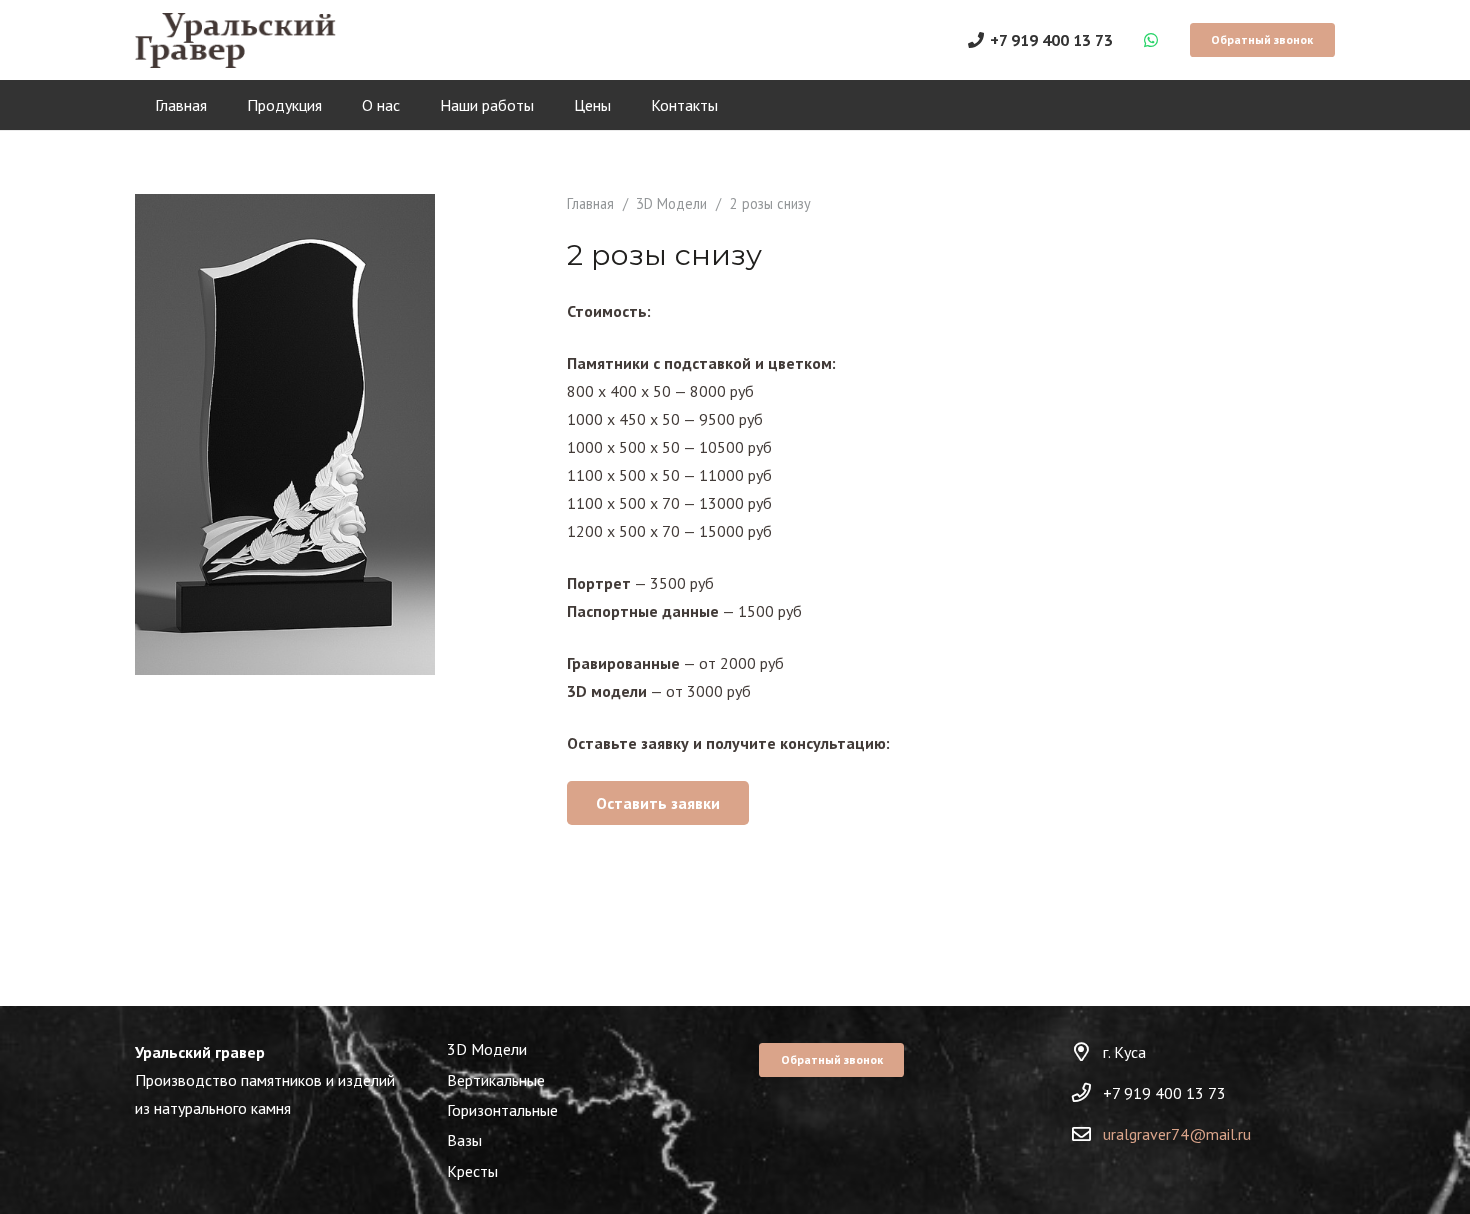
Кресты (472, 1171)
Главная (590, 203)
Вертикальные (496, 1080)
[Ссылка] (235, 40)
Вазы (464, 1140)
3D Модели (671, 203)
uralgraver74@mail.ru (1177, 1134)
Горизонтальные (502, 1110)
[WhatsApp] (1151, 40)
